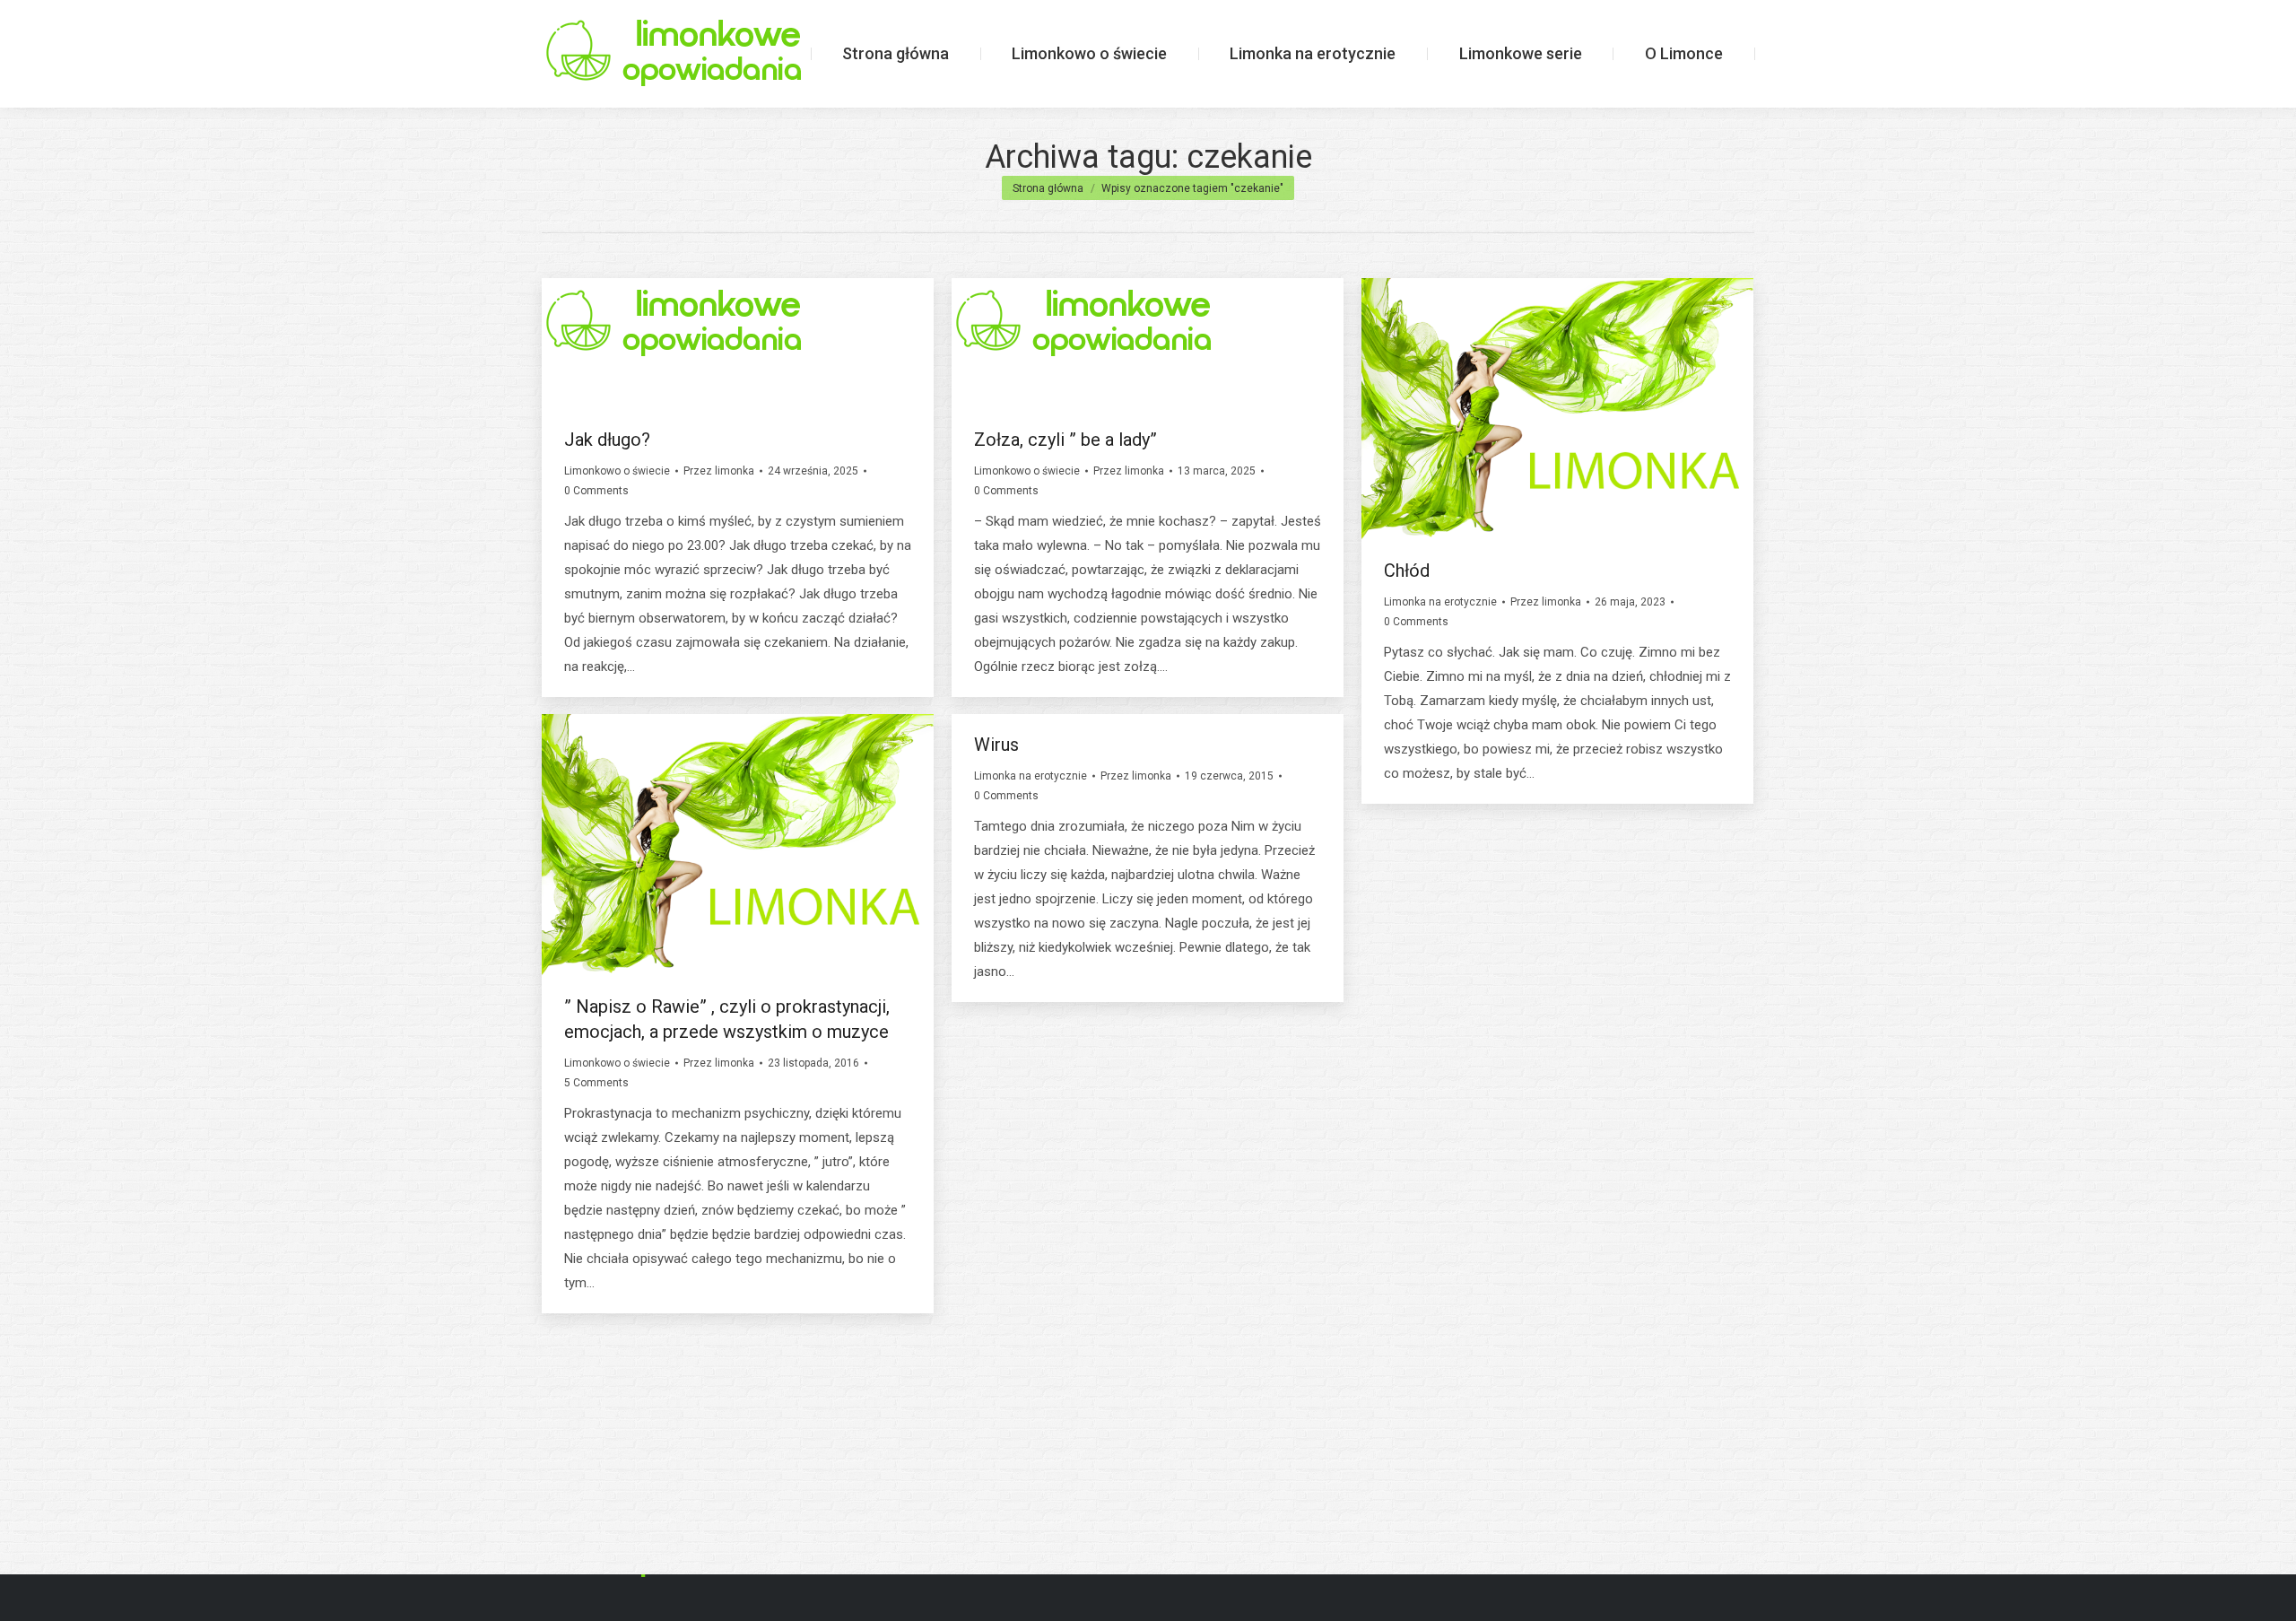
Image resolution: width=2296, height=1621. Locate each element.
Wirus (996, 745)
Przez (719, 471)
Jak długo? (607, 440)
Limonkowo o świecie (617, 471)
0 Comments (596, 491)
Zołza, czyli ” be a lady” (1065, 440)
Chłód (1407, 571)
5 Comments (596, 1083)
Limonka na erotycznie (1440, 602)
